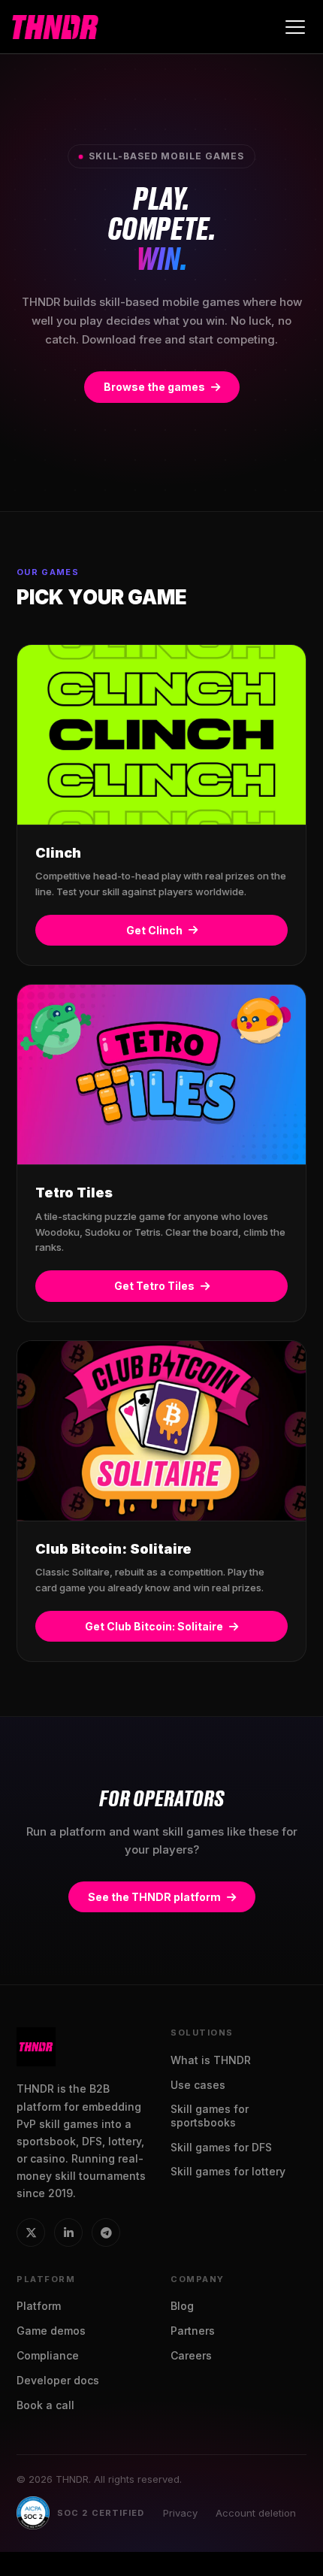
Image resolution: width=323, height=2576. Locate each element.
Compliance (48, 2355)
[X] (31, 2232)
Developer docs (58, 2380)
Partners (193, 2331)
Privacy (180, 2513)
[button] (294, 27)
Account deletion (256, 2513)
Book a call (45, 2405)
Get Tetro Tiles (154, 1286)
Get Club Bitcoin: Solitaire (154, 1626)
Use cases (198, 2085)
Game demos (51, 2331)
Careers (191, 2355)
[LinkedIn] (68, 2232)
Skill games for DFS (221, 2147)
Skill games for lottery (228, 2171)
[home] (55, 27)
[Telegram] (106, 2232)
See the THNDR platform (154, 1897)
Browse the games (154, 387)
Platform (39, 2306)
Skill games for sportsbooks (210, 2116)
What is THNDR (211, 2060)
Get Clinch (154, 930)
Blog (182, 2306)
